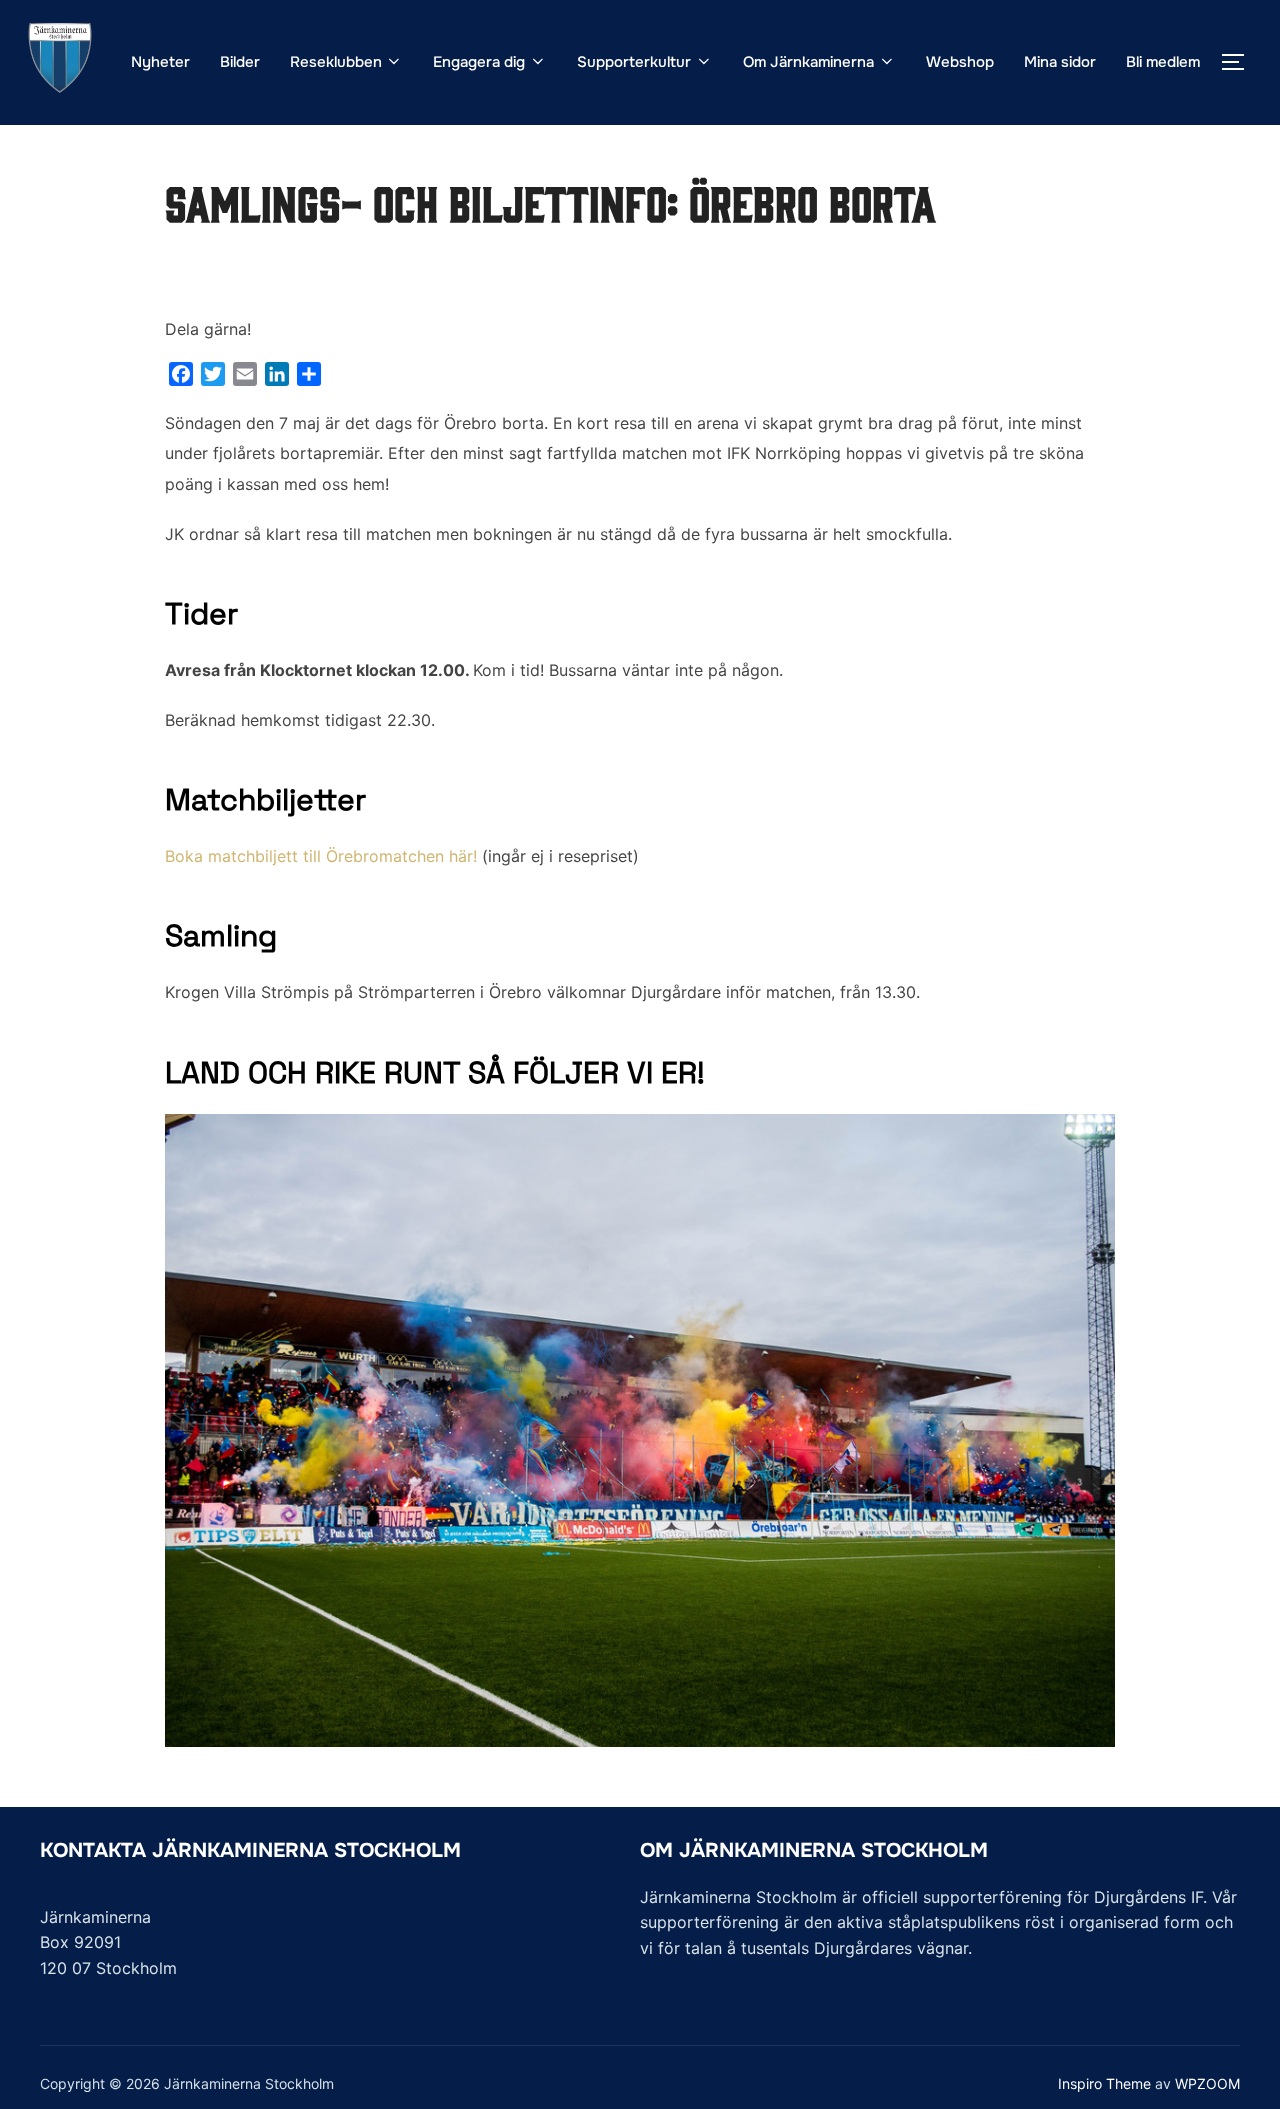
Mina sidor (1060, 62)
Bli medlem (1163, 62)
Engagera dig (479, 62)
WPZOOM (1207, 2083)
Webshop (960, 62)
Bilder (240, 62)
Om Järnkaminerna (808, 62)
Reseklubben (336, 62)
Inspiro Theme (1104, 2083)
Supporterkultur (634, 62)
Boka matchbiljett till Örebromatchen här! (321, 856)
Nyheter (160, 62)
